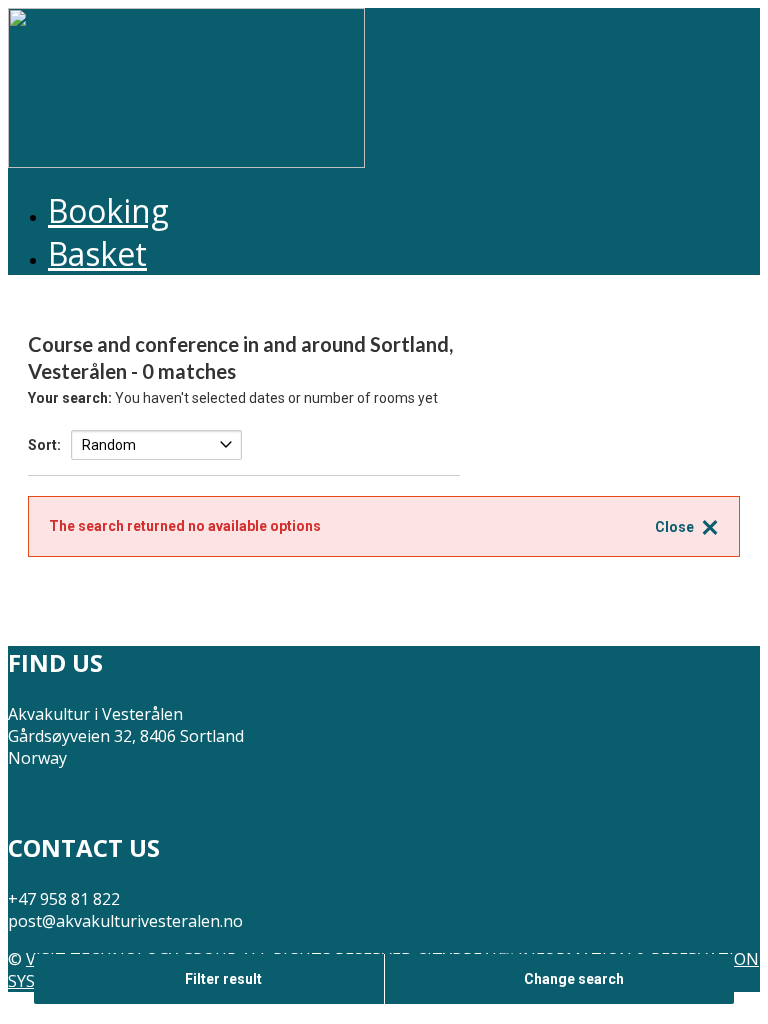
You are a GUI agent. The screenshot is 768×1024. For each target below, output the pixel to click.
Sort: (44, 445)
